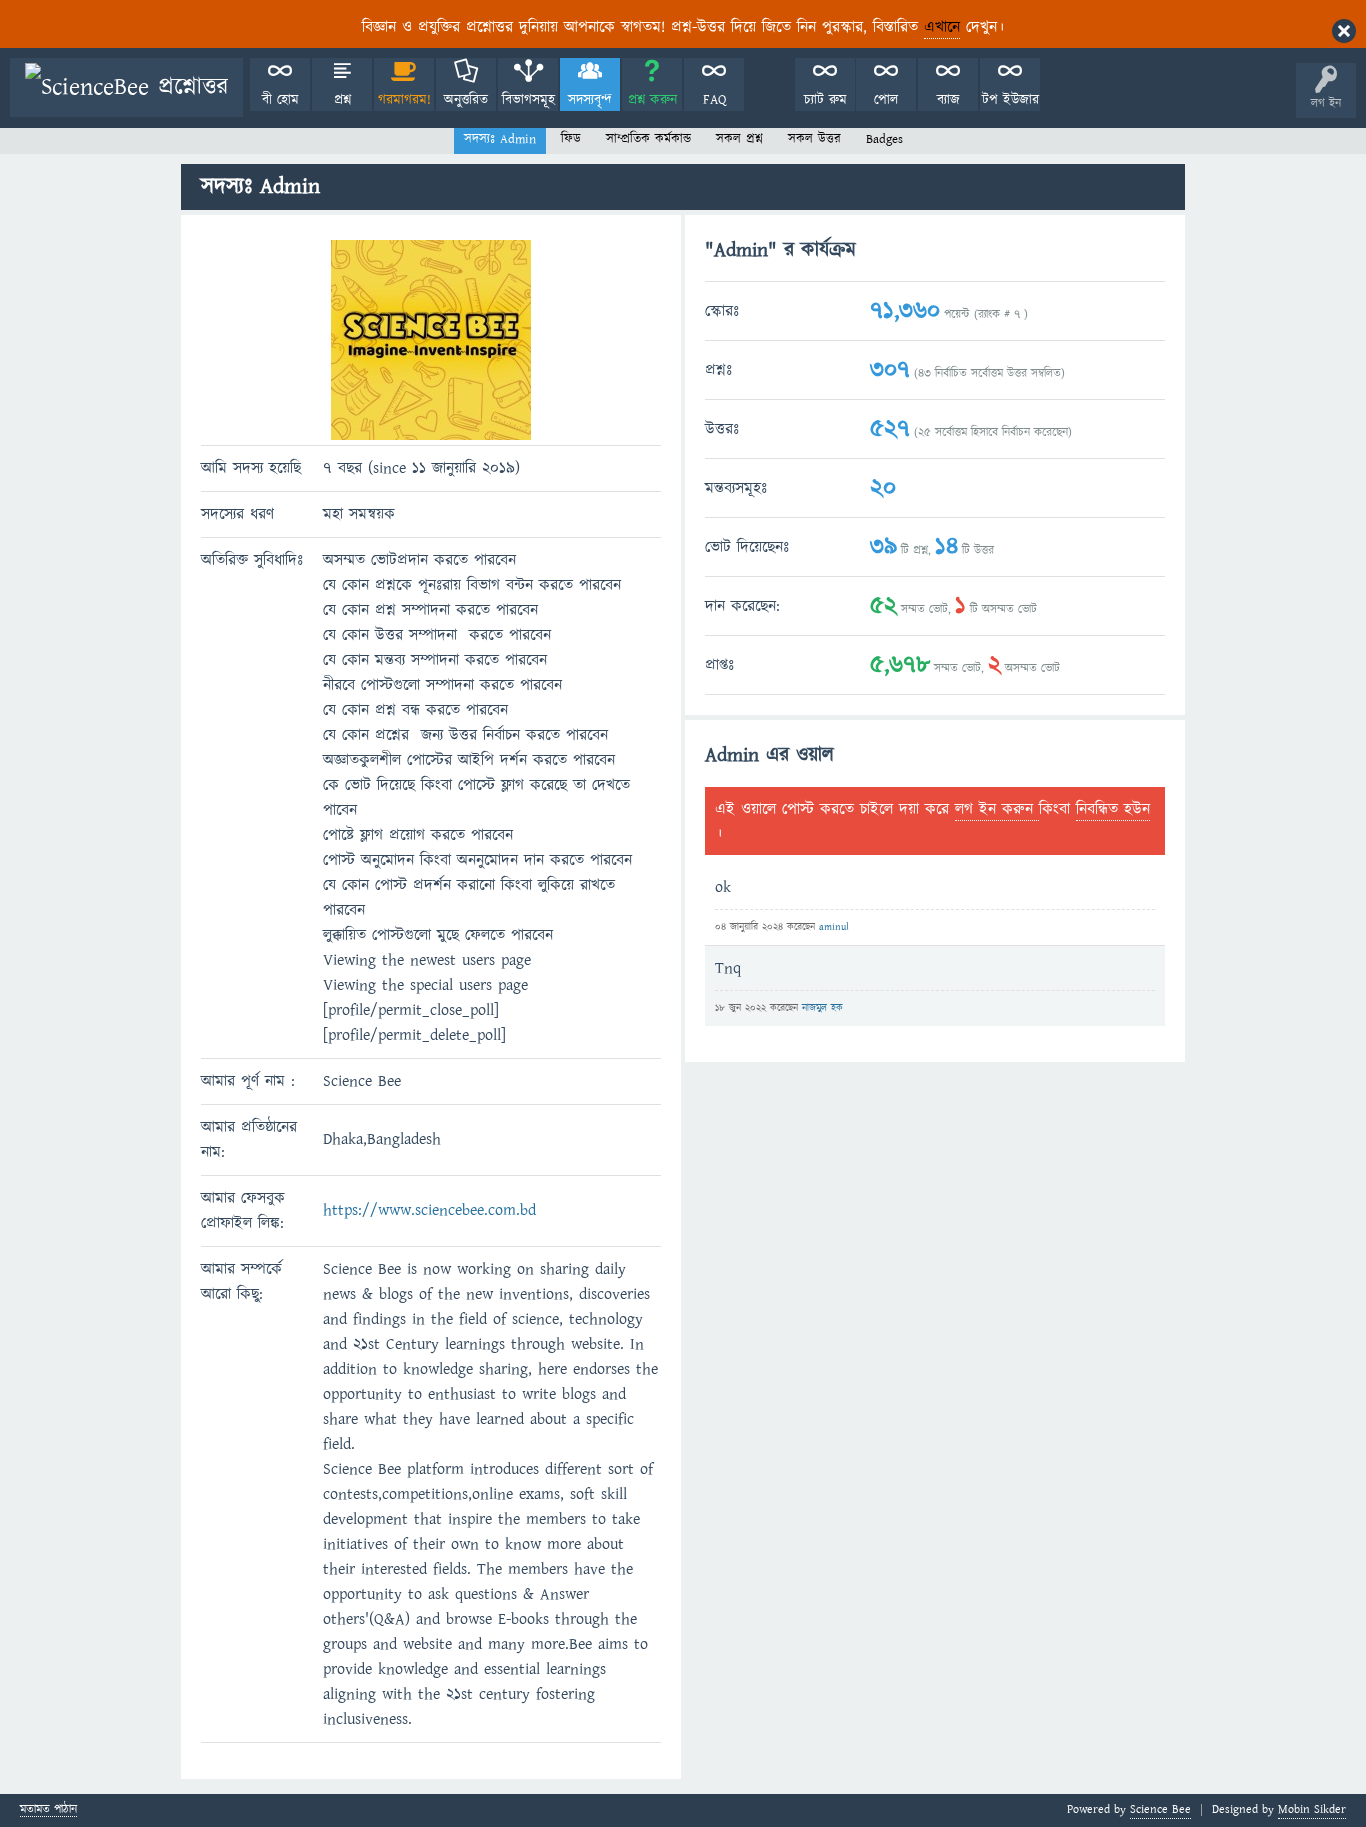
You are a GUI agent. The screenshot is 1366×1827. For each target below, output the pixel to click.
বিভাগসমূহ (528, 100)
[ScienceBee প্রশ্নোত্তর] (126, 87)
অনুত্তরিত (466, 100)
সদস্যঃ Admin (500, 139)
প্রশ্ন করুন (652, 100)
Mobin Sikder (1312, 1809)
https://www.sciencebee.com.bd (429, 1210)
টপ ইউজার (1010, 100)
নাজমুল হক (822, 1008)
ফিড (571, 139)
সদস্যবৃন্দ (590, 100)
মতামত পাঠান (48, 1810)
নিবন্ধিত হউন (1113, 809)
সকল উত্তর (814, 139)
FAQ (714, 100)
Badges (884, 139)
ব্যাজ (948, 100)
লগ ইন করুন (997, 809)
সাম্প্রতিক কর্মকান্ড (648, 139)
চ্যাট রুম (825, 100)
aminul (834, 927)
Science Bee (1160, 1809)
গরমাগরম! (404, 100)
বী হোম (280, 100)
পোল (886, 100)
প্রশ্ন (342, 100)
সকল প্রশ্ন (739, 139)
